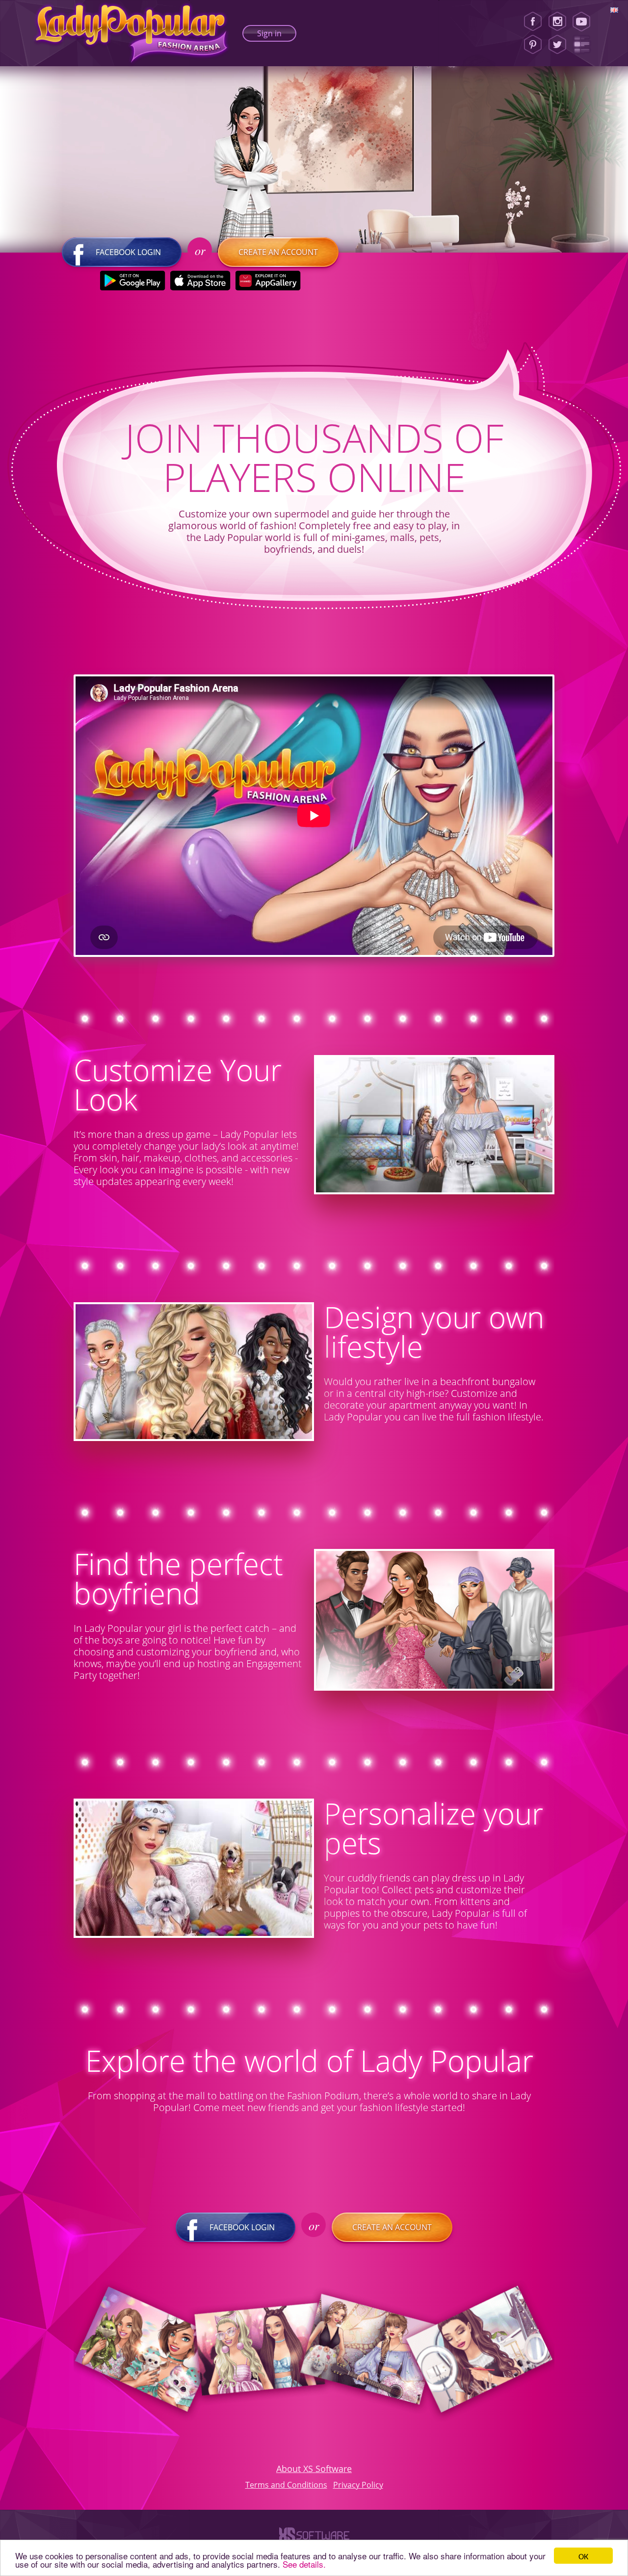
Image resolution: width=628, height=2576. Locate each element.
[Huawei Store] (268, 281)
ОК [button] (583, 2556)
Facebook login (128, 252)
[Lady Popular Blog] (585, 45)
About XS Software (314, 2469)
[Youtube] (585, 22)
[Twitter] (557, 45)
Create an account (278, 252)
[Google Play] (133, 281)
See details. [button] (304, 2564)
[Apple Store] (200, 281)
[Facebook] (533, 22)
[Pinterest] (533, 45)
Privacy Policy (358, 2485)
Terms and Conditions (286, 2485)
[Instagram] (557, 22)
